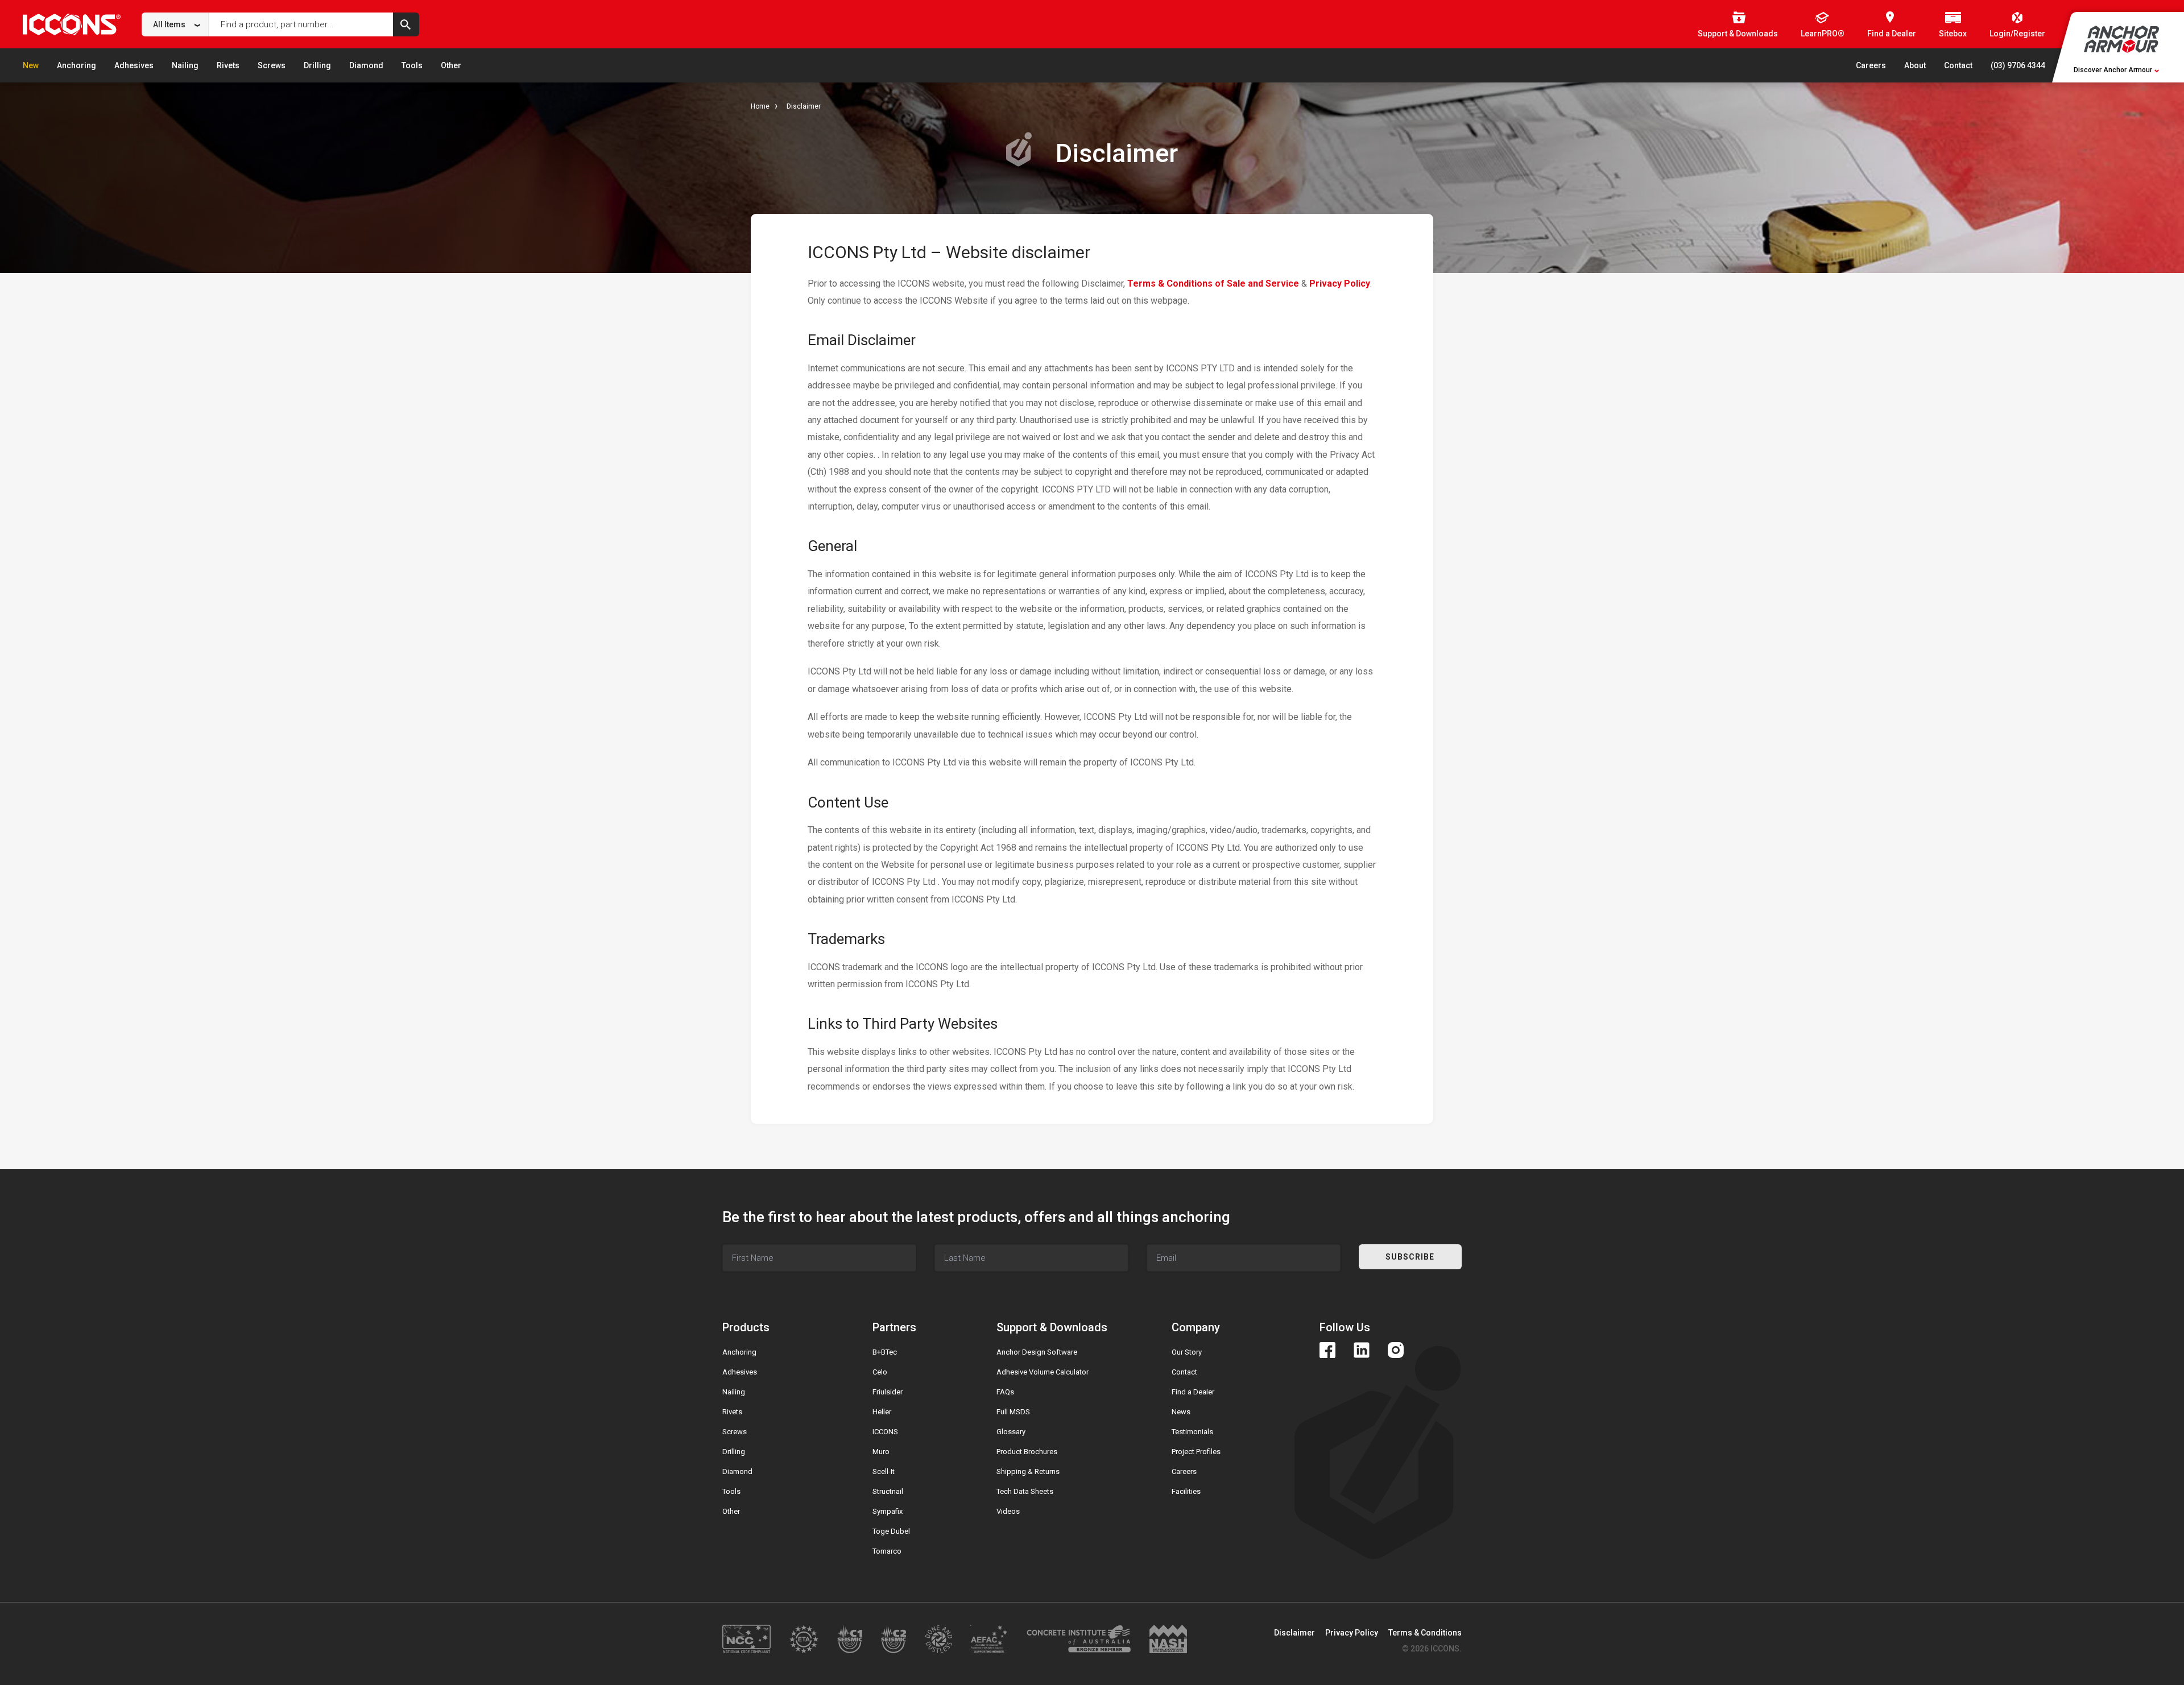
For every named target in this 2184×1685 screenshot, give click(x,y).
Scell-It (884, 1471)
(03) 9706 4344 (2018, 65)
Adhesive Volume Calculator (1043, 1372)
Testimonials (1192, 1432)
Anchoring (76, 65)
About (1915, 65)
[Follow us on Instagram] (1396, 1350)
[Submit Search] (406, 24)
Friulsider (888, 1392)
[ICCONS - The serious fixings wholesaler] (72, 24)
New (31, 65)
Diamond (366, 65)
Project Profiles (1196, 1452)
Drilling (317, 65)
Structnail (888, 1491)
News (1181, 1412)
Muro (881, 1452)
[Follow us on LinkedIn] (1362, 1350)
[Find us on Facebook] (1327, 1350)
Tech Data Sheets (1025, 1491)
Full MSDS (1013, 1412)
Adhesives (134, 65)
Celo (880, 1372)
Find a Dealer (1193, 1392)
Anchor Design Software (1037, 1352)
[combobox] (175, 24)
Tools (412, 65)
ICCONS (885, 1432)
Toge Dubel (891, 1531)
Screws (272, 65)
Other (451, 65)
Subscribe (1410, 1257)
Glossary (1011, 1432)
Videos (1008, 1511)
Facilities (1186, 1491)
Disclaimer (804, 106)
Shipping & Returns (1028, 1471)
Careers (1871, 65)
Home (760, 106)
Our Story (1187, 1352)
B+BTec (885, 1352)
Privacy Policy (1340, 283)
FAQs (1005, 1392)
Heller (882, 1412)
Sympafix (888, 1511)
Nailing (185, 65)
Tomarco (887, 1551)
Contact (1958, 65)
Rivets (228, 65)
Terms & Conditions (1425, 1633)
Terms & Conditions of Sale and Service (1213, 283)
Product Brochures (1027, 1452)
